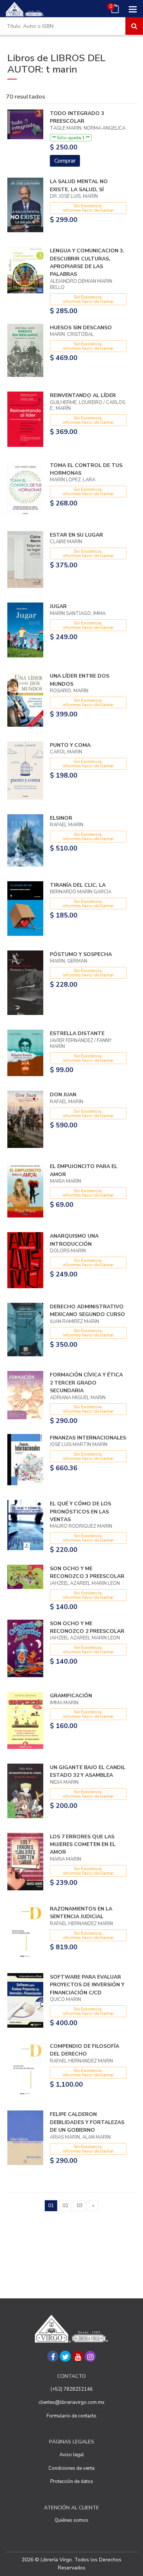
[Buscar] (134, 26)
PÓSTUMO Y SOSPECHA (81, 954)
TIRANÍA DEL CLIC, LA (78, 885)
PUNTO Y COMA (70, 745)
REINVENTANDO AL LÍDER (83, 395)
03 (80, 2206)
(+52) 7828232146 (72, 2389)
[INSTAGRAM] (90, 2356)
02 (65, 2206)
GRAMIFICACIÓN (71, 1696)
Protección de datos (72, 2482)
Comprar (65, 161)
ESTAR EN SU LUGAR (76, 535)
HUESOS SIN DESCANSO (81, 328)
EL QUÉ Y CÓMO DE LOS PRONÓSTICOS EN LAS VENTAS (80, 1512)
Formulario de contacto (71, 2416)
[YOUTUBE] (78, 2356)
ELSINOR (61, 818)
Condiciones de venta (71, 2468)
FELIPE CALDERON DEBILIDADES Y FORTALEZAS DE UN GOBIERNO (87, 2122)
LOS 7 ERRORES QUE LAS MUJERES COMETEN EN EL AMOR (83, 1845)
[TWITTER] (65, 2356)
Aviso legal (72, 2455)
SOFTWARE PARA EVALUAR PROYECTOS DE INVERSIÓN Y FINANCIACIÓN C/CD (87, 1985)
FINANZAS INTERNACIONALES (88, 1438)
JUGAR (58, 606)
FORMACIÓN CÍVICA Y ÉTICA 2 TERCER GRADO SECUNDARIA (86, 1383)
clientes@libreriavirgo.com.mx (71, 2402)
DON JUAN (63, 1095)
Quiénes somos (71, 2520)
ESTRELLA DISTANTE (77, 1033)
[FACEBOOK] (53, 2356)
